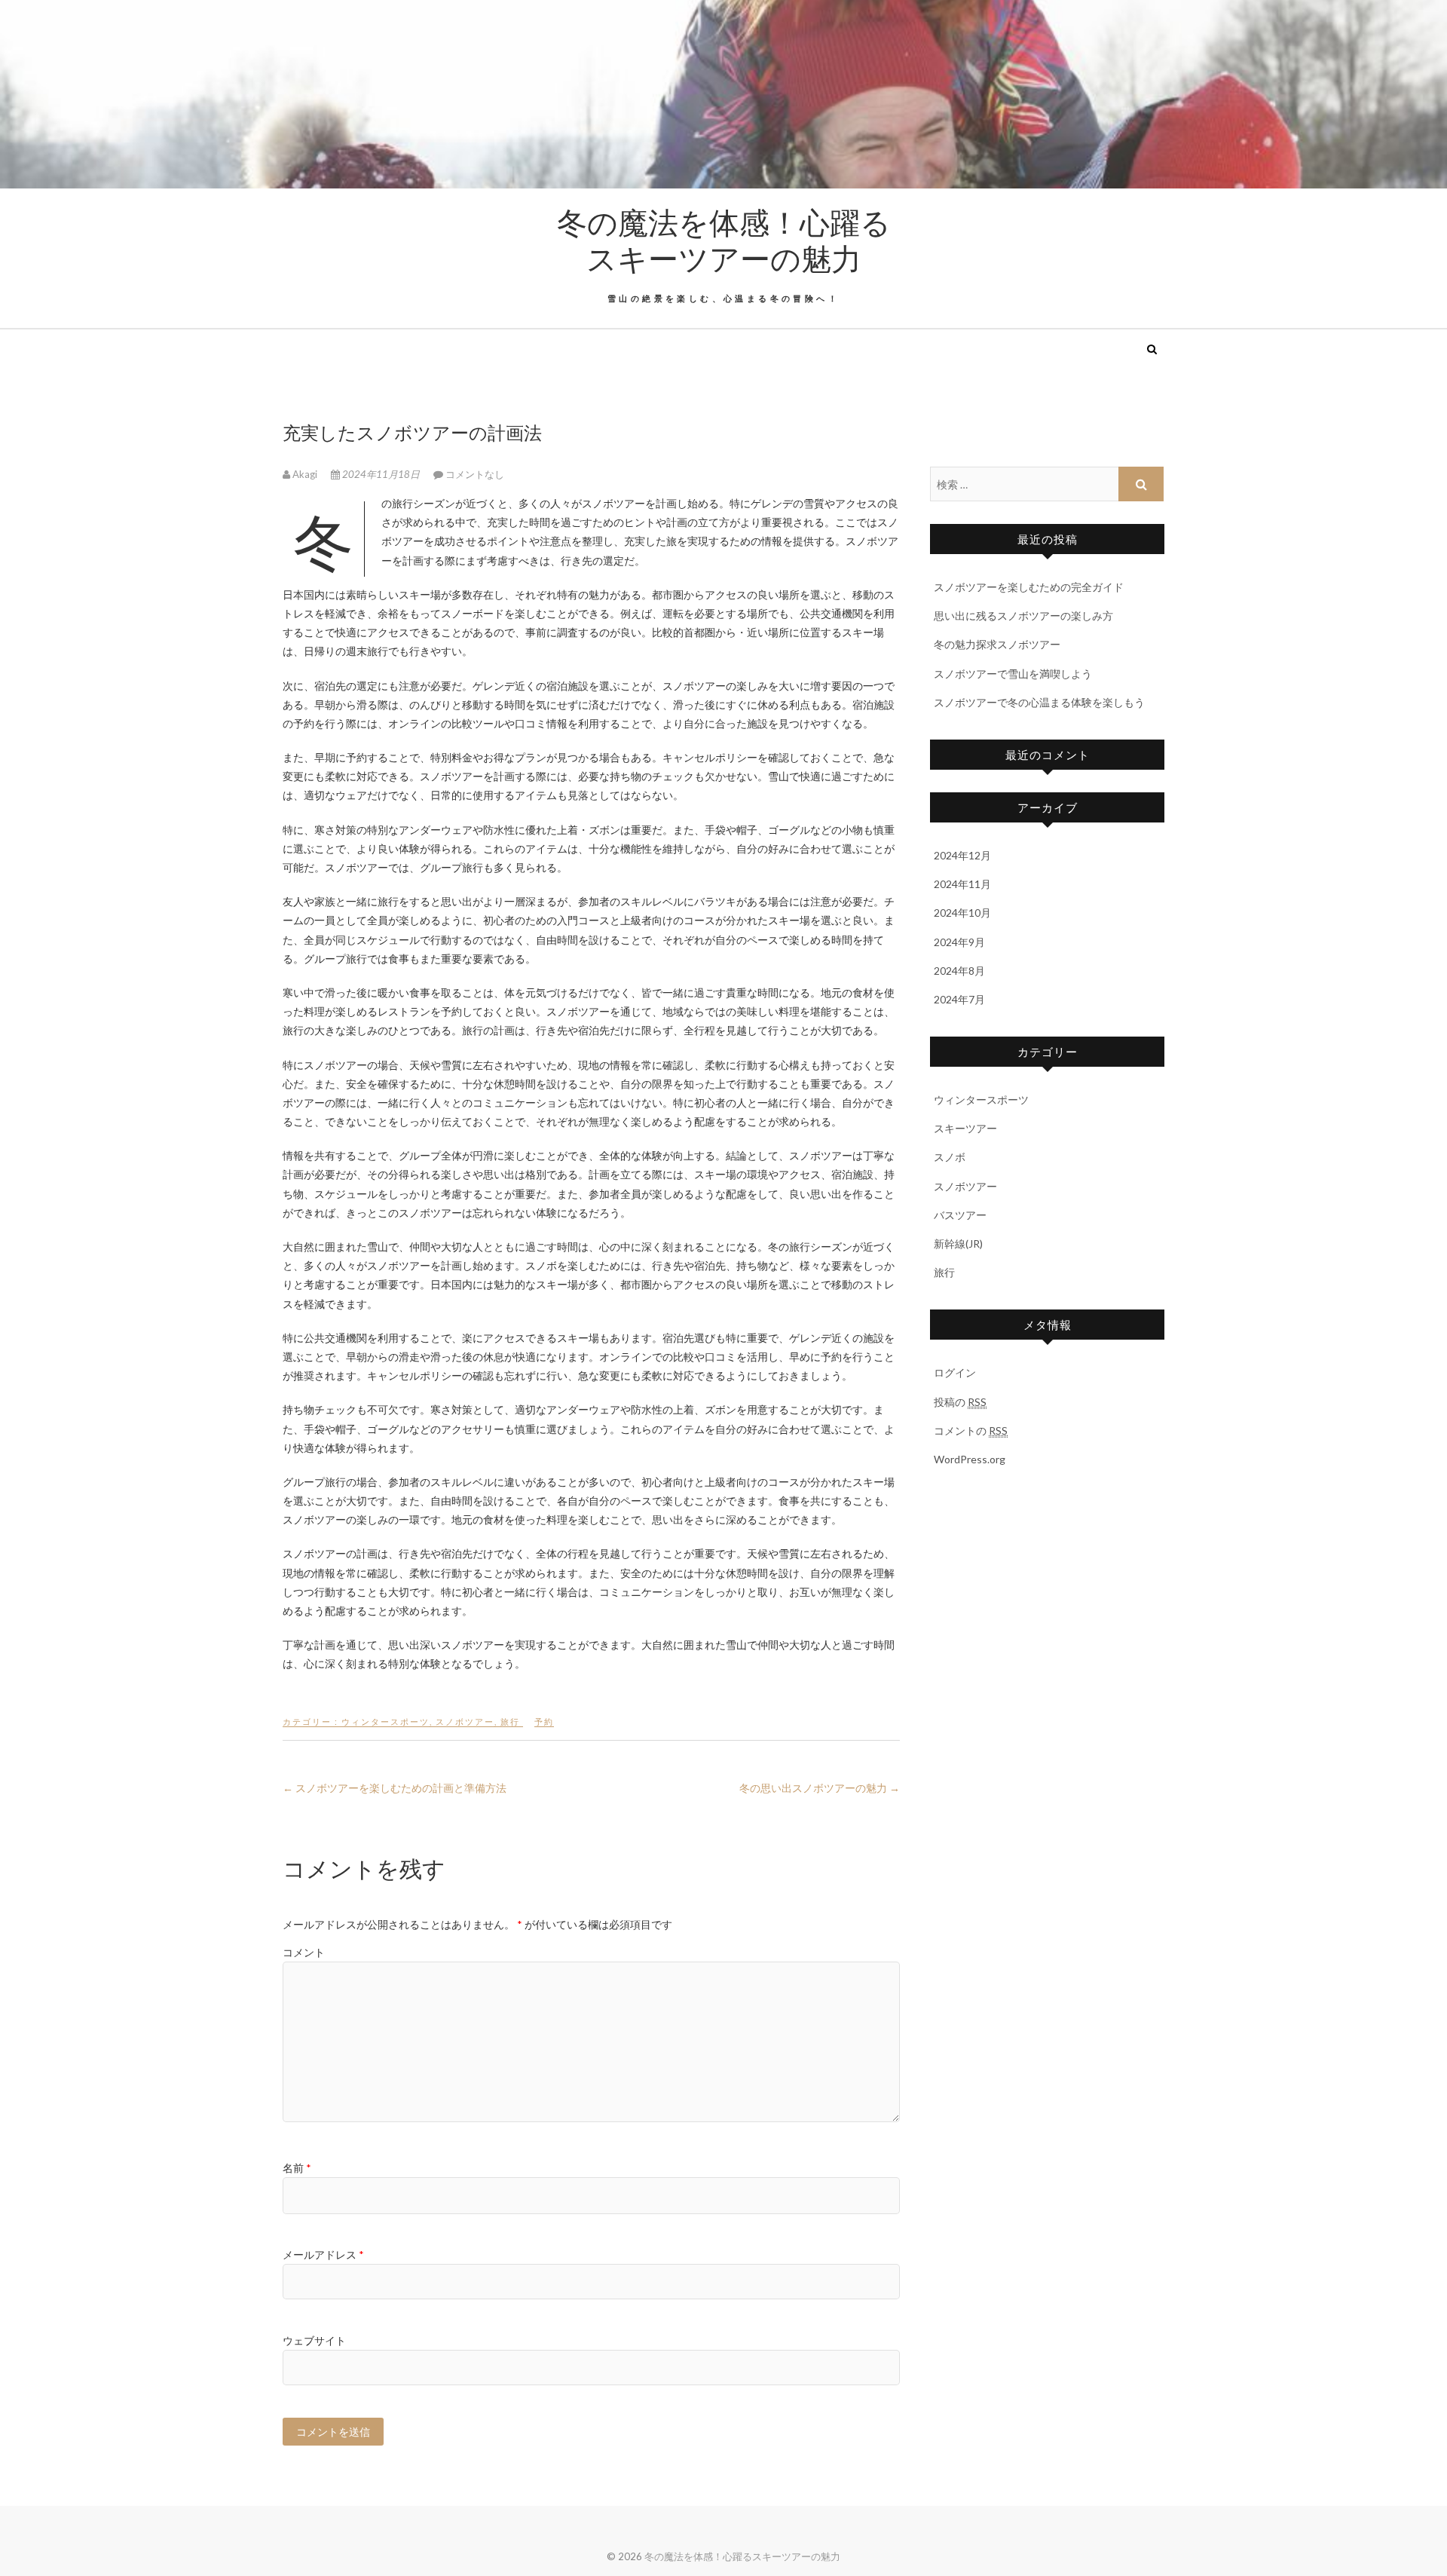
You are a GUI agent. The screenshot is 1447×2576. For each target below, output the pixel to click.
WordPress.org (970, 1459)
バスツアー (960, 1215)
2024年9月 (959, 942)
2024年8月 (959, 971)
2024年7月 (959, 999)
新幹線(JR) (958, 1244)
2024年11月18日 (381, 474)
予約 (544, 1721)
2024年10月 (962, 913)
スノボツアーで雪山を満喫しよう (1013, 674)
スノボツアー (465, 1721)
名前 (297, 2168)
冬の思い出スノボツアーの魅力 (820, 1788)
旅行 (510, 1721)
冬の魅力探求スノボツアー (997, 644)
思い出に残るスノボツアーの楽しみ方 (1023, 616)
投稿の (960, 1402)
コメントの (971, 1430)
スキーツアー (965, 1128)
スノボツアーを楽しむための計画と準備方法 (395, 1788)
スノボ (950, 1157)
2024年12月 (962, 855)
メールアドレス (323, 2254)
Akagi (305, 474)
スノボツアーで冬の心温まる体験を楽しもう (1039, 702)
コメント (304, 1952)
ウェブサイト (314, 2340)
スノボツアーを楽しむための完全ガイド (1029, 587)
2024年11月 (962, 884)
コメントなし (475, 474)
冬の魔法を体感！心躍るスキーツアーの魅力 (724, 240)
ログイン (955, 1372)
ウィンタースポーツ (385, 1721)
